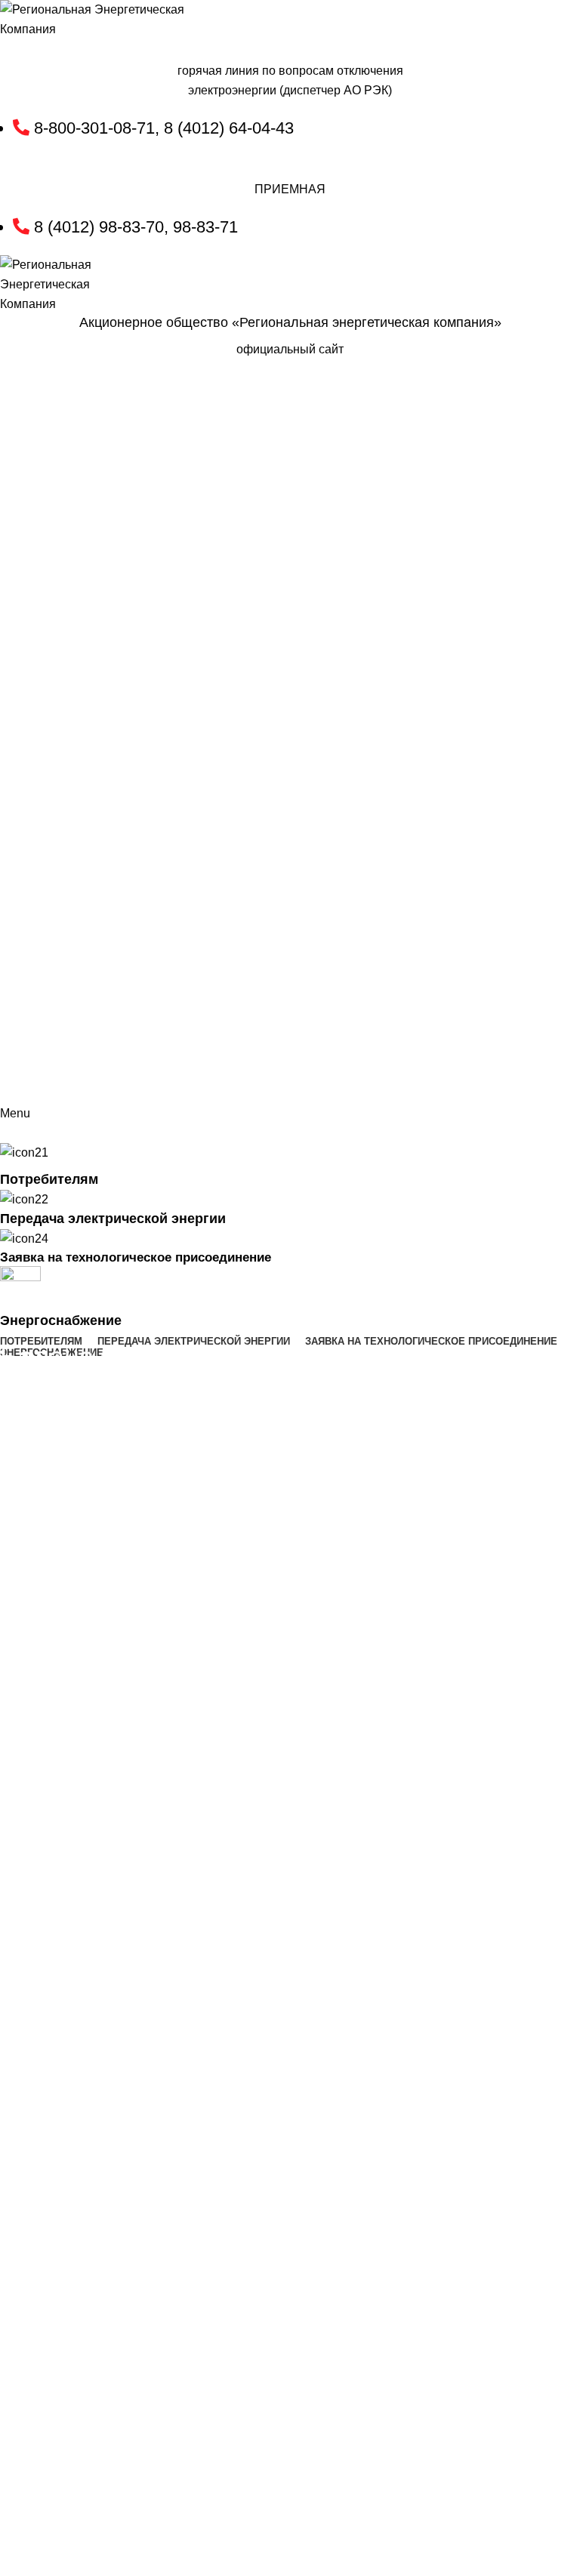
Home (12, 1386)
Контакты (538, 394)
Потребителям (74, 1386)
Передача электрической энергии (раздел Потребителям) (263, 1386)
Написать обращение (505, 426)
